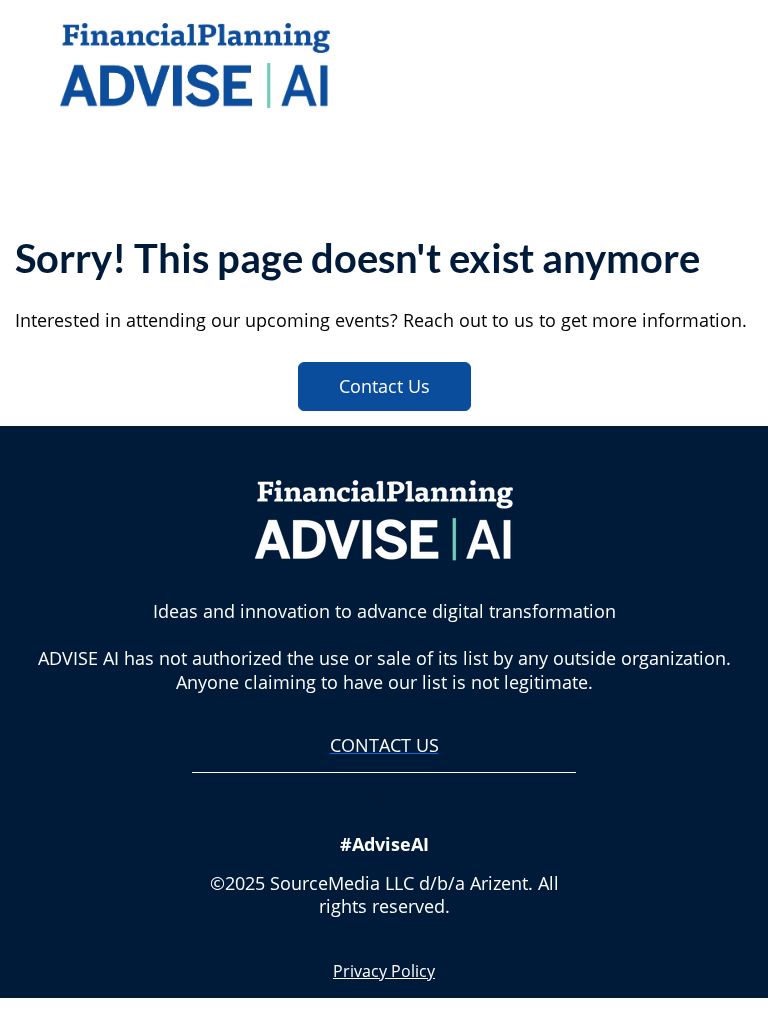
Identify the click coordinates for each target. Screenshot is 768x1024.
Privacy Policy (384, 971)
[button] (344, 806)
